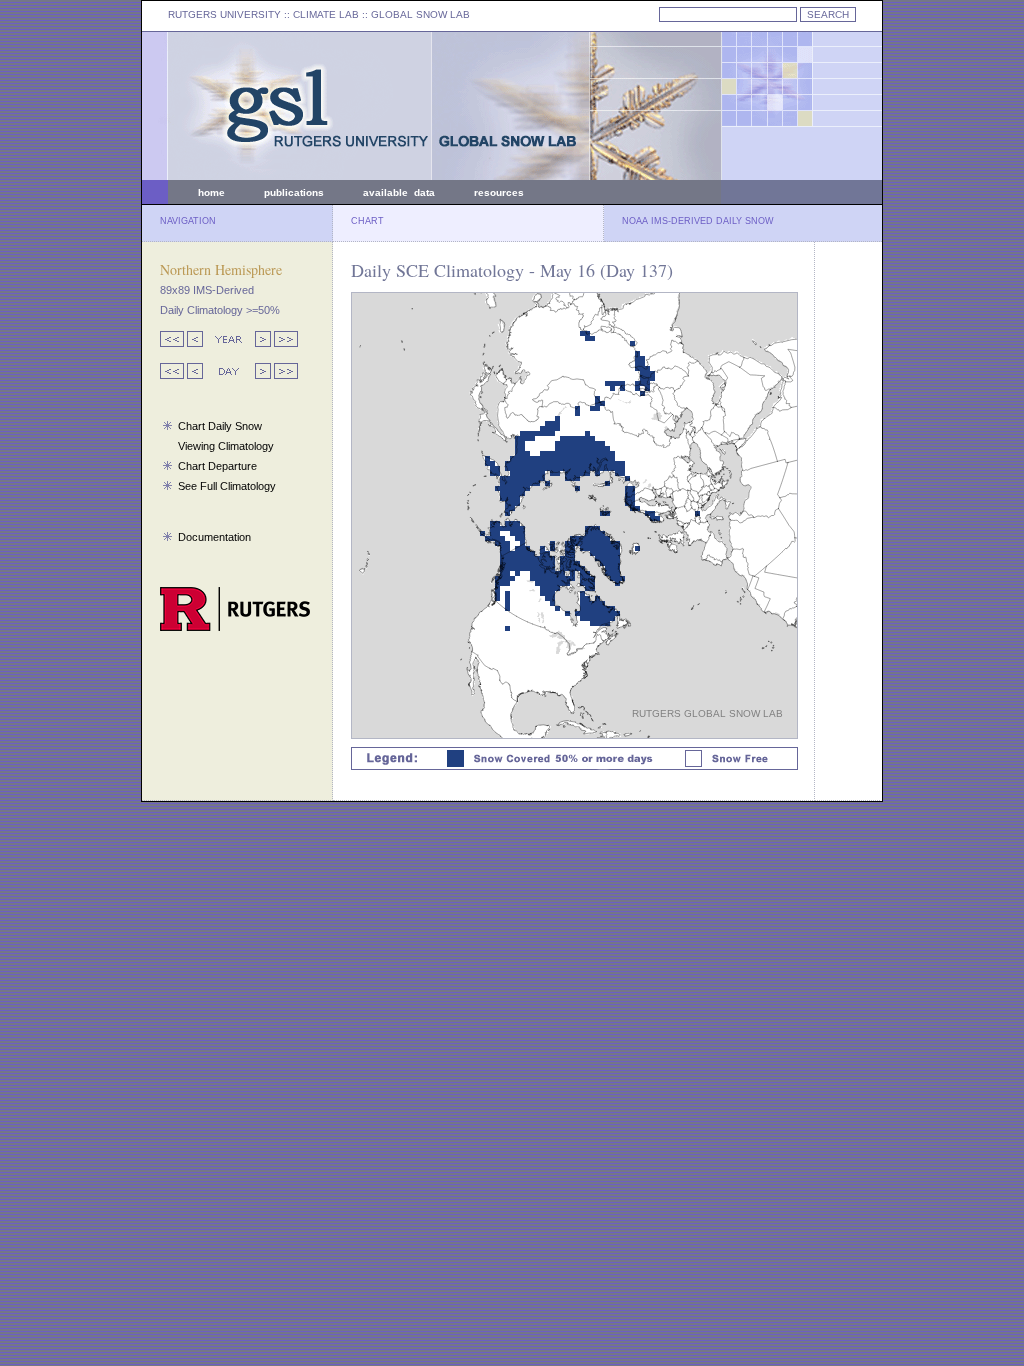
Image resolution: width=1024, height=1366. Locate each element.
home (211, 192)
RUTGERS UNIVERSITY (224, 14)
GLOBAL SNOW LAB (420, 14)
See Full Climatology (227, 486)
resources (499, 192)
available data (399, 192)
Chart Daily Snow (220, 426)
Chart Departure (217, 466)
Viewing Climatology (226, 446)
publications (294, 192)
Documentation (214, 537)
